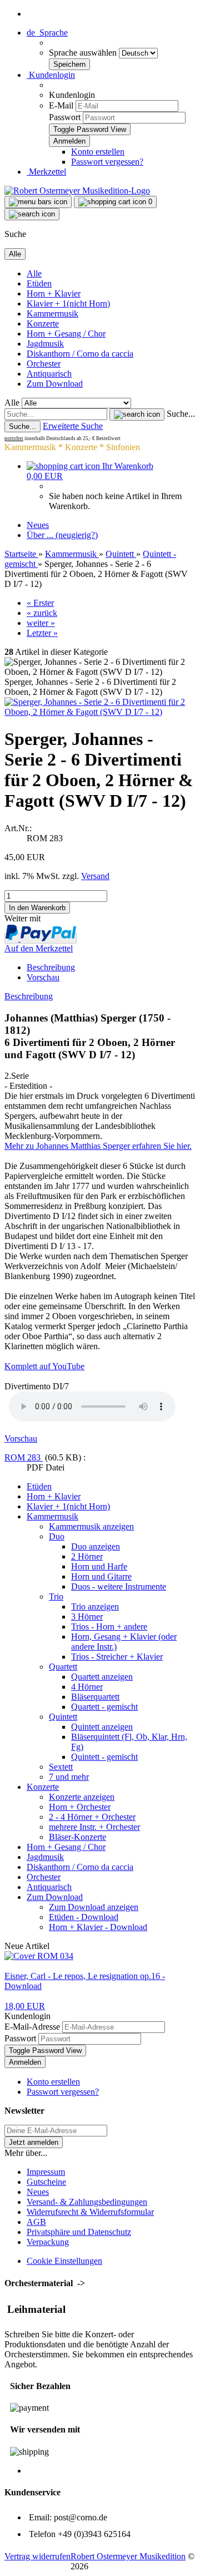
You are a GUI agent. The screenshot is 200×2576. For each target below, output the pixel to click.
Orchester (44, 364)
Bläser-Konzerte (77, 1837)
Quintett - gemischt (104, 1757)
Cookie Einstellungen (64, 2261)
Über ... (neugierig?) (62, 535)
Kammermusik (52, 314)
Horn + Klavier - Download (98, 1927)
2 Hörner (87, 1556)
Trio (56, 1597)
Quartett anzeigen (102, 1677)
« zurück (42, 613)
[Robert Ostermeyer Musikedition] (77, 191)
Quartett (63, 1667)
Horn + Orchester (80, 1807)
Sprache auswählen (84, 53)
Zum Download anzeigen (94, 1907)
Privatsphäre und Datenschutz (79, 2232)
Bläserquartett (95, 1697)
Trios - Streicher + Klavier (117, 1657)
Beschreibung (51, 967)
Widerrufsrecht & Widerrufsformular (90, 2212)
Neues (38, 525)
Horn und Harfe (99, 1566)
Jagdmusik (45, 344)
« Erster (40, 603)
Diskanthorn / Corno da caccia (80, 354)
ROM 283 (24, 1457)
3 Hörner (87, 1617)
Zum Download (55, 384)
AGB (36, 2222)
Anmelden (25, 2062)
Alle (34, 273)
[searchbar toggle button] (32, 214)
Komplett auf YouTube (44, 1366)
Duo (57, 1536)
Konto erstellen (98, 152)
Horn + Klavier (54, 293)
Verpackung (48, 2242)
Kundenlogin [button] (51, 75)
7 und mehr (69, 1777)
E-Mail (61, 105)
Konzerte (43, 324)
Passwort (65, 117)
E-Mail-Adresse (32, 2027)
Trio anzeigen (95, 1607)
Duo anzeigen (96, 1546)
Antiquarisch (49, 374)
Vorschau (43, 977)
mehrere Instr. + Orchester (94, 1827)
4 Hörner (87, 1687)
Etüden (39, 283)
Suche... (181, 414)
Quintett (63, 1717)
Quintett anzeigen (102, 1727)
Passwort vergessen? (107, 162)
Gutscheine (46, 2182)
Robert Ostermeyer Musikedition (128, 2556)
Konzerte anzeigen (82, 1797)
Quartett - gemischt (104, 1707)
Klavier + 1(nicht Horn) (68, 304)
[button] (47, 33)
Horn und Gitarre (101, 1576)
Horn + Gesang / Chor (66, 334)
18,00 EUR (25, 2006)
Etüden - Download (84, 1917)
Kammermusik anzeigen (91, 1526)
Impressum (46, 2172)
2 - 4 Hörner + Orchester (92, 1817)
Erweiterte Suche (73, 426)
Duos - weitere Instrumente (119, 1586)
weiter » (41, 623)
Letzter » (42, 633)
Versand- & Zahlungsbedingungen (87, 2202)
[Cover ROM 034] (39, 1956)
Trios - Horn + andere (109, 1627)
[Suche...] (137, 414)
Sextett (61, 1767)
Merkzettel (46, 172)
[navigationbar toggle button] (38, 202)
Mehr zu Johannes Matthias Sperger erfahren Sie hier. (98, 1146)
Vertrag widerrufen (37, 2556)
